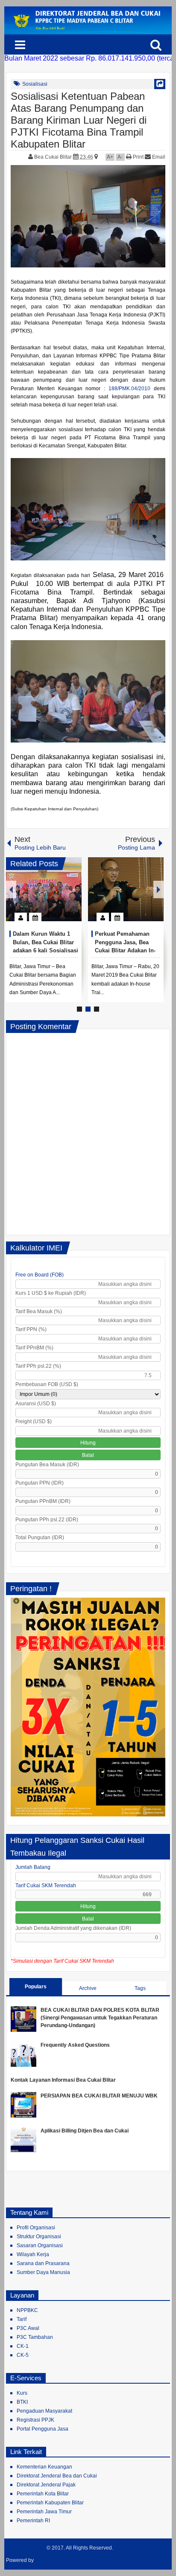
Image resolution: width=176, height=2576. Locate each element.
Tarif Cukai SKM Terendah (46, 1886)
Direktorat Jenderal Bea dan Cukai (57, 2476)
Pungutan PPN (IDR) (40, 1483)
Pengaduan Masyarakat (44, 2411)
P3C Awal (28, 2328)
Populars (36, 1987)
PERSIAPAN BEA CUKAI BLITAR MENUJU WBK (99, 2096)
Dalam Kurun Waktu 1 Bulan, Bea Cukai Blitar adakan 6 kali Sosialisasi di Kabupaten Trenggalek (45, 951)
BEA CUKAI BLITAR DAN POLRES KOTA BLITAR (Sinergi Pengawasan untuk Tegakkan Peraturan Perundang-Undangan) (100, 2018)
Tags (140, 1988)
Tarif (22, 2319)
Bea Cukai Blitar (54, 157)
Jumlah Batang (33, 1867)
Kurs (22, 2393)
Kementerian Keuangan (44, 2467)
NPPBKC (27, 2310)
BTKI (22, 2402)
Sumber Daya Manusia (43, 2272)
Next (158, 889)
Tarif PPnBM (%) (34, 1348)
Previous (11, 889)
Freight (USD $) (34, 1421)
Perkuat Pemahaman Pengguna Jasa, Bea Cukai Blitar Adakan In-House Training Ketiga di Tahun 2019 (128, 951)
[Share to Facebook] (50, 896)
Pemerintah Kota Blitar (43, 2494)
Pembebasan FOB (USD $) (47, 1384)
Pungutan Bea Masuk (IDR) (47, 1465)
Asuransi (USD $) (36, 1404)
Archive (88, 1988)
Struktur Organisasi (39, 2237)
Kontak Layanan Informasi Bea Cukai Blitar (63, 2080)
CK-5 (23, 2355)
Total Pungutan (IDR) (40, 1537)
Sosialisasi (35, 84)
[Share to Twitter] (61, 896)
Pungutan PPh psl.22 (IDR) (47, 1520)
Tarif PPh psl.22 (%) (38, 1366)
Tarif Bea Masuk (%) (39, 1311)
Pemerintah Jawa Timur (44, 2512)
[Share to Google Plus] (72, 896)
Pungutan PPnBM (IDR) (43, 1501)
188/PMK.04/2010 (129, 389)
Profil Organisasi (36, 2228)
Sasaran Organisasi (40, 2245)
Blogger (45, 2560)
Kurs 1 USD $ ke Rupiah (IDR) (51, 1293)
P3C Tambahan (35, 2337)
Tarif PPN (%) (31, 1329)
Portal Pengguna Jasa (43, 2429)
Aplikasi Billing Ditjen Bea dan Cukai (85, 2131)
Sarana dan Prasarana (43, 2263)
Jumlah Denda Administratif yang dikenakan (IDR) (73, 1928)
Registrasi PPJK (35, 2420)
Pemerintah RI (33, 2521)
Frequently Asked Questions (75, 2045)
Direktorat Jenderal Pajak (46, 2485)
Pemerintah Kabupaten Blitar (50, 2503)
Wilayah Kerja (33, 2254)
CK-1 (23, 2346)
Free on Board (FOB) (40, 1275)
